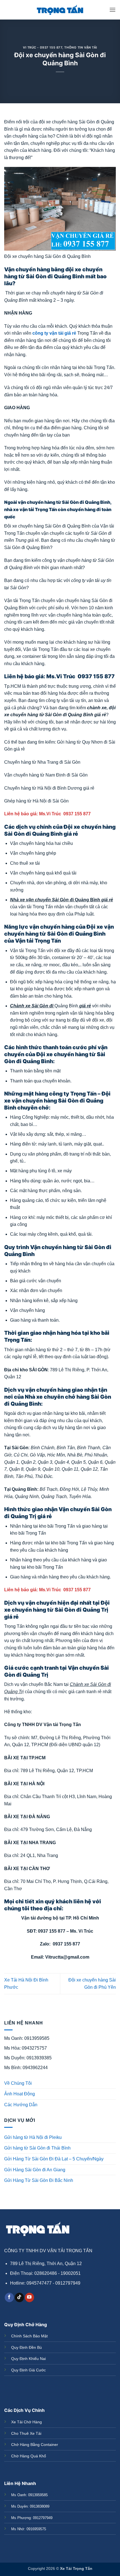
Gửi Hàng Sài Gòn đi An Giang (35, 2170)
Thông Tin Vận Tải (81, 47)
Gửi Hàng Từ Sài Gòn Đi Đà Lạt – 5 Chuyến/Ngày (54, 2159)
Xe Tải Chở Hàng (27, 2422)
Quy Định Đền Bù (27, 2347)
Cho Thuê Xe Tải (26, 2433)
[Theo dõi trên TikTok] (19, 2297)
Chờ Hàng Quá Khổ (29, 2456)
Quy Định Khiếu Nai (28, 2359)
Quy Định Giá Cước (28, 2370)
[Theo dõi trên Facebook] (9, 2297)
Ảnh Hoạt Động (20, 2094)
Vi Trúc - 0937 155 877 (43, 47)
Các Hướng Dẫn (21, 2105)
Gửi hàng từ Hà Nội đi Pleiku (33, 2137)
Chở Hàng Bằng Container (35, 2445)
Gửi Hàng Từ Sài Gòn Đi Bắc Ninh (39, 2180)
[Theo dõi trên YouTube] (29, 2297)
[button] (112, 10)
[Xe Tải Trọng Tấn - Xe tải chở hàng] (60, 10)
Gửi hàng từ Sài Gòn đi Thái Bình (37, 2148)
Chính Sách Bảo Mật (29, 2336)
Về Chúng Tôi (18, 2083)
